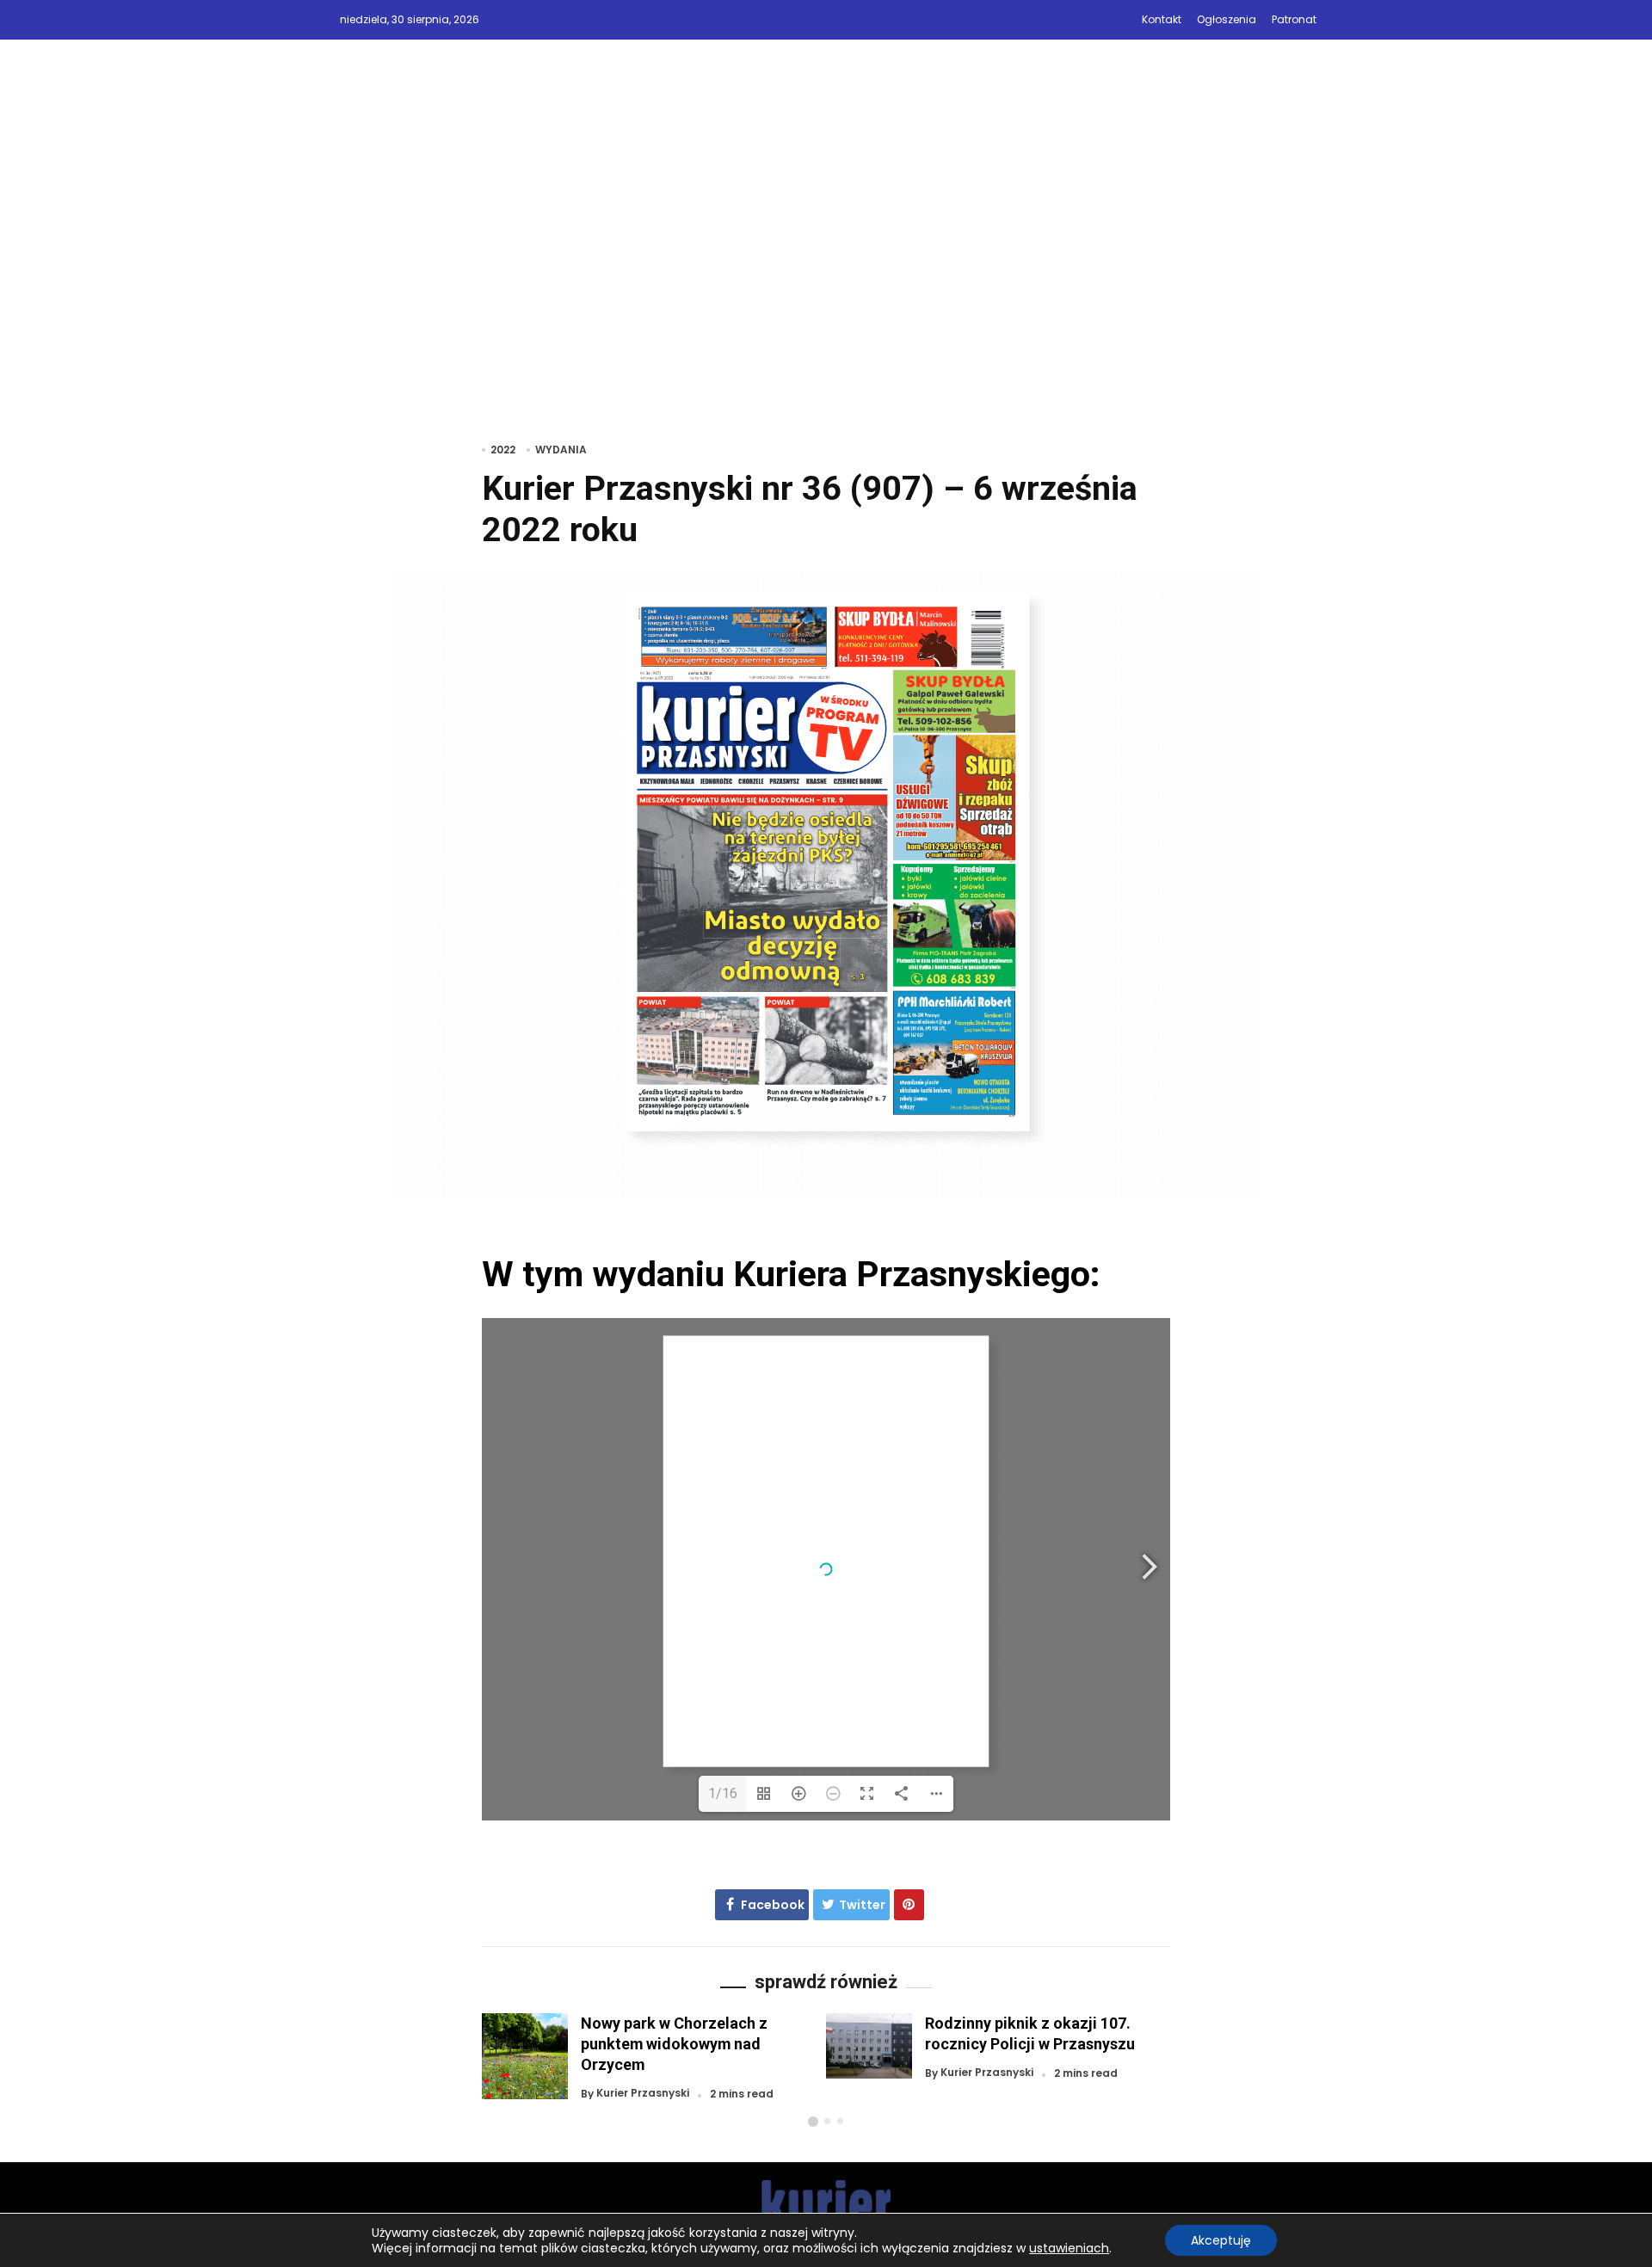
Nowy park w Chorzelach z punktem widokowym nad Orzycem (674, 2044)
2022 (503, 450)
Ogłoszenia (1227, 19)
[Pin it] (909, 1905)
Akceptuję (1221, 2240)
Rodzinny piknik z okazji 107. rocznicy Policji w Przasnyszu (1030, 2033)
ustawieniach (1069, 2248)
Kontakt (1162, 19)
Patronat (1294, 19)
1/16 (723, 1793)
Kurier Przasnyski (643, 2094)
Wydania (561, 450)
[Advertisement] (826, 264)
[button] (813, 2122)
